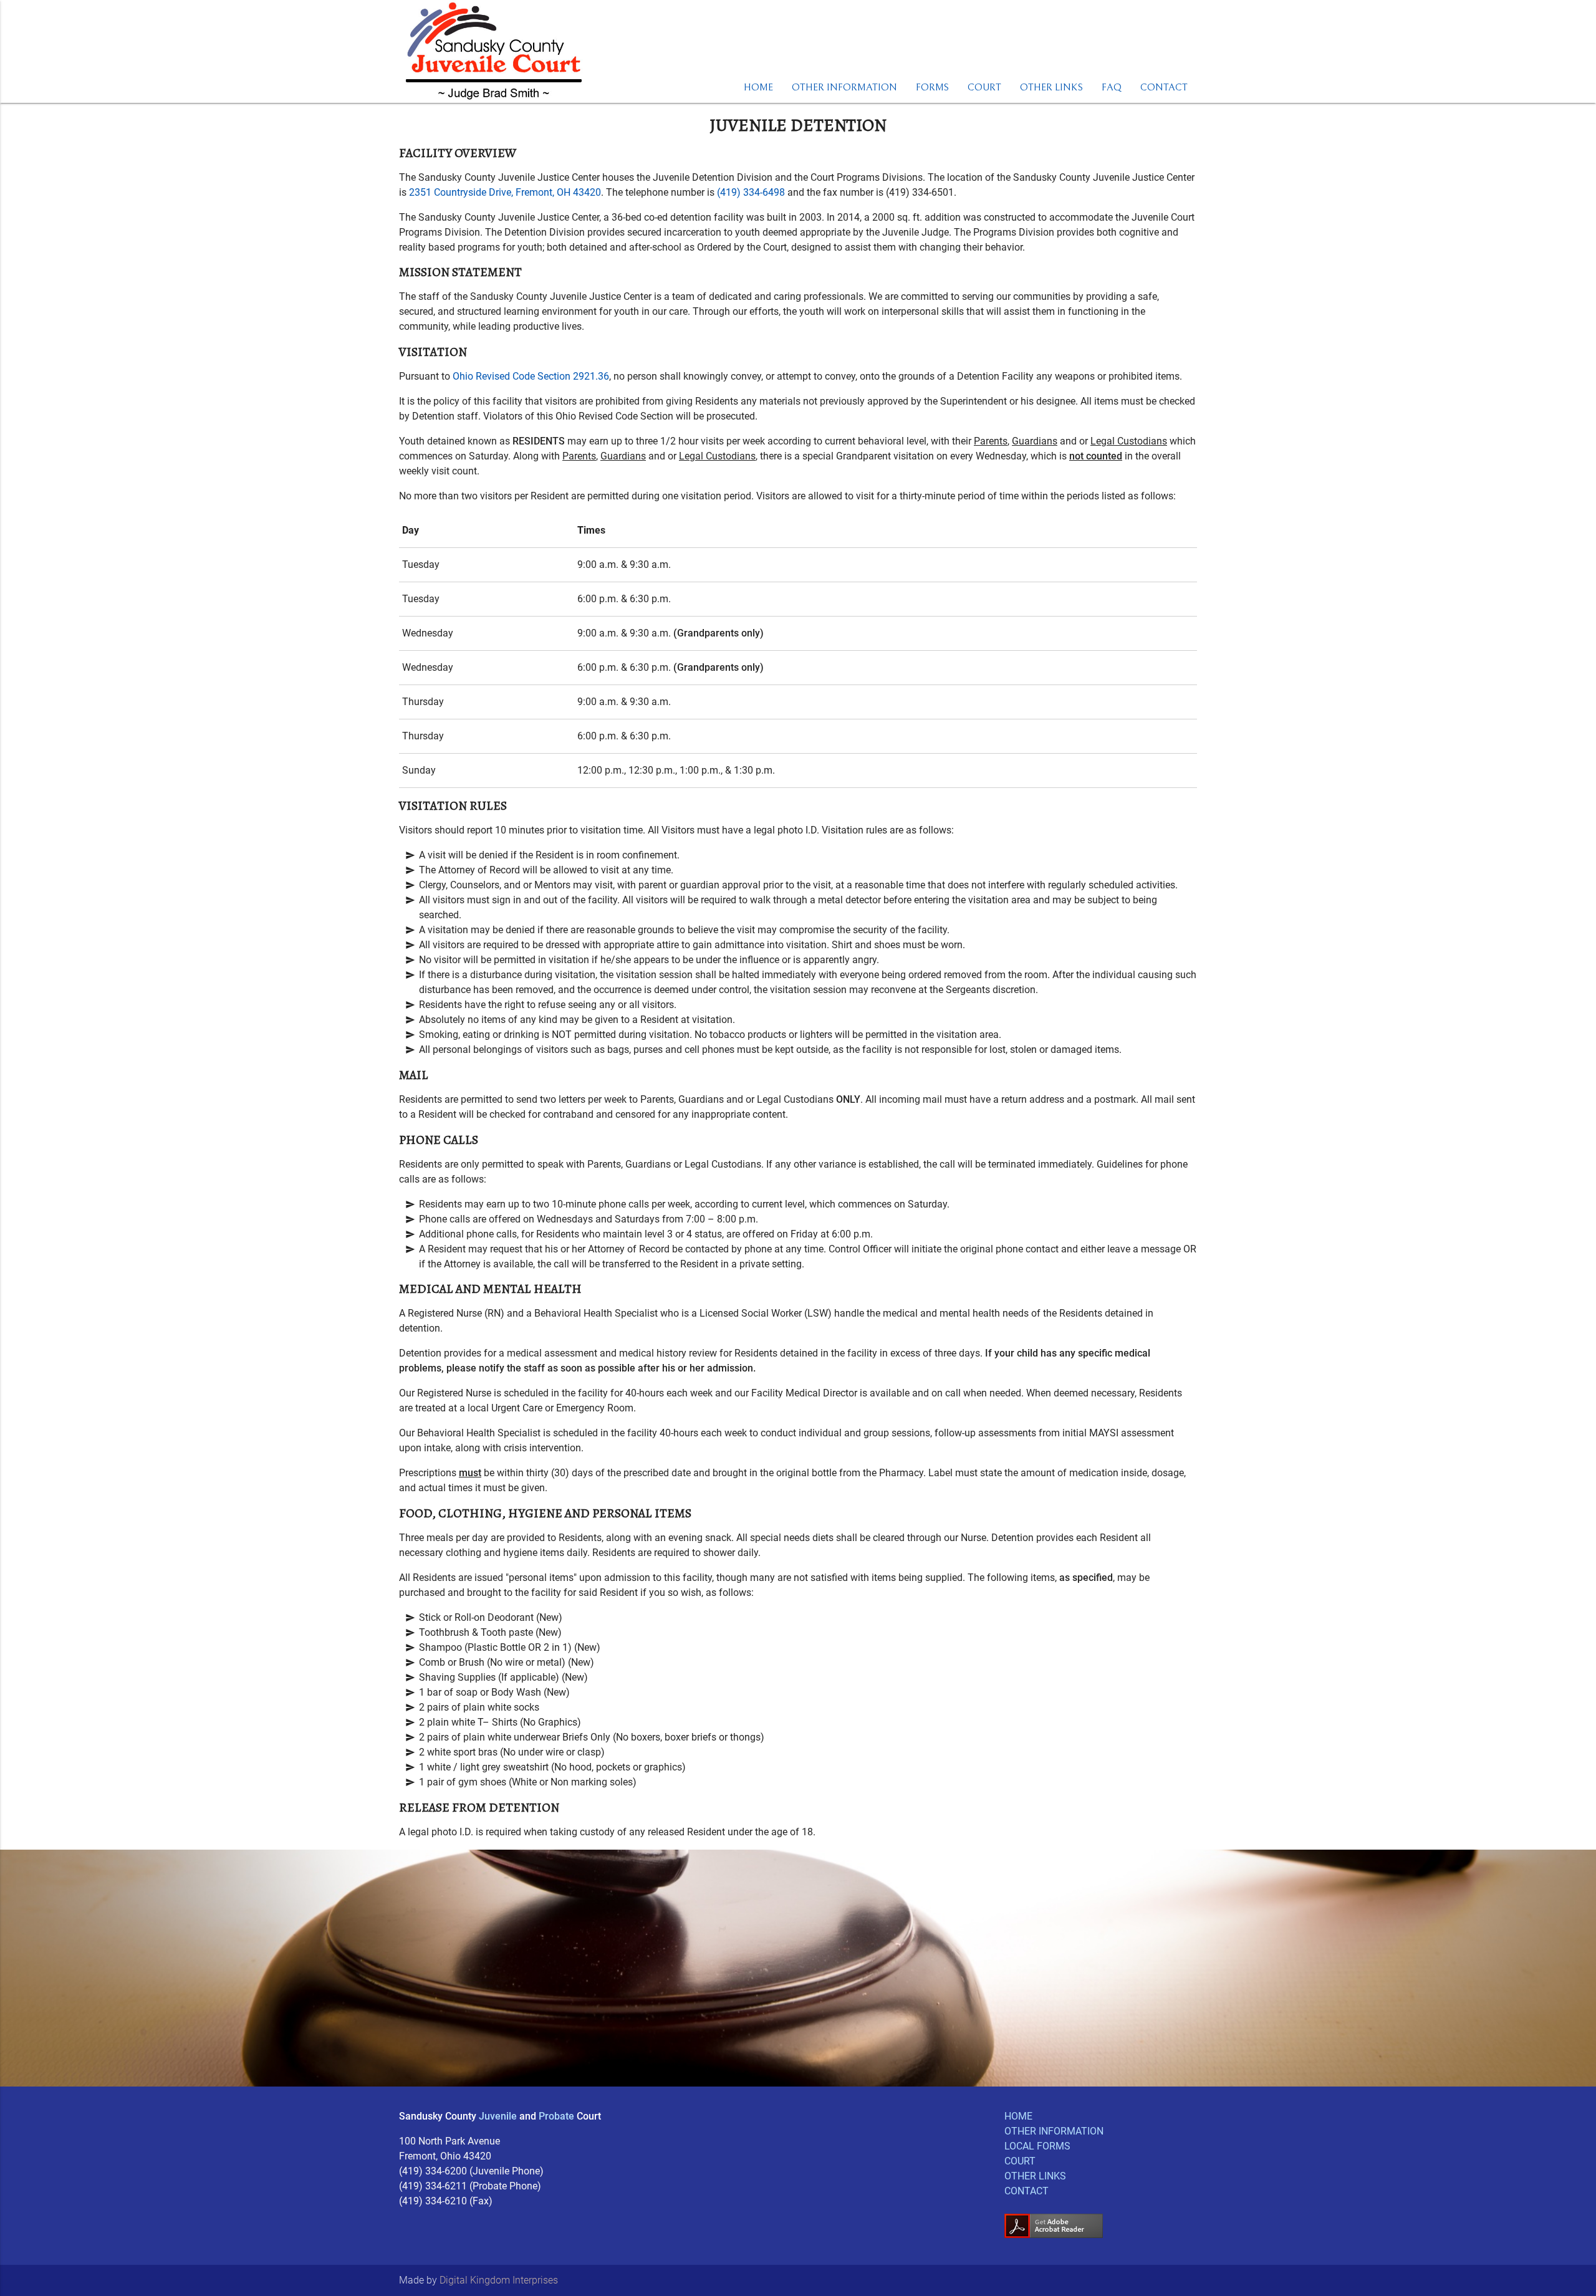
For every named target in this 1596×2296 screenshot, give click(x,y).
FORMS (932, 87)
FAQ (1112, 87)
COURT (984, 87)
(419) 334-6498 (751, 192)
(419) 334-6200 (433, 2171)
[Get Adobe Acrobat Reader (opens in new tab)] (1054, 2235)
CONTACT (1164, 87)
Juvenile (498, 2116)
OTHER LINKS (1051, 87)
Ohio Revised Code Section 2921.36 (531, 376)
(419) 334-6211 (433, 2186)
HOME (758, 87)
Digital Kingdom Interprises (499, 2280)
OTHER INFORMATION (844, 87)
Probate (556, 2116)
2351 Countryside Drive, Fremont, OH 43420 (505, 192)
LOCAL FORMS (1037, 2146)
